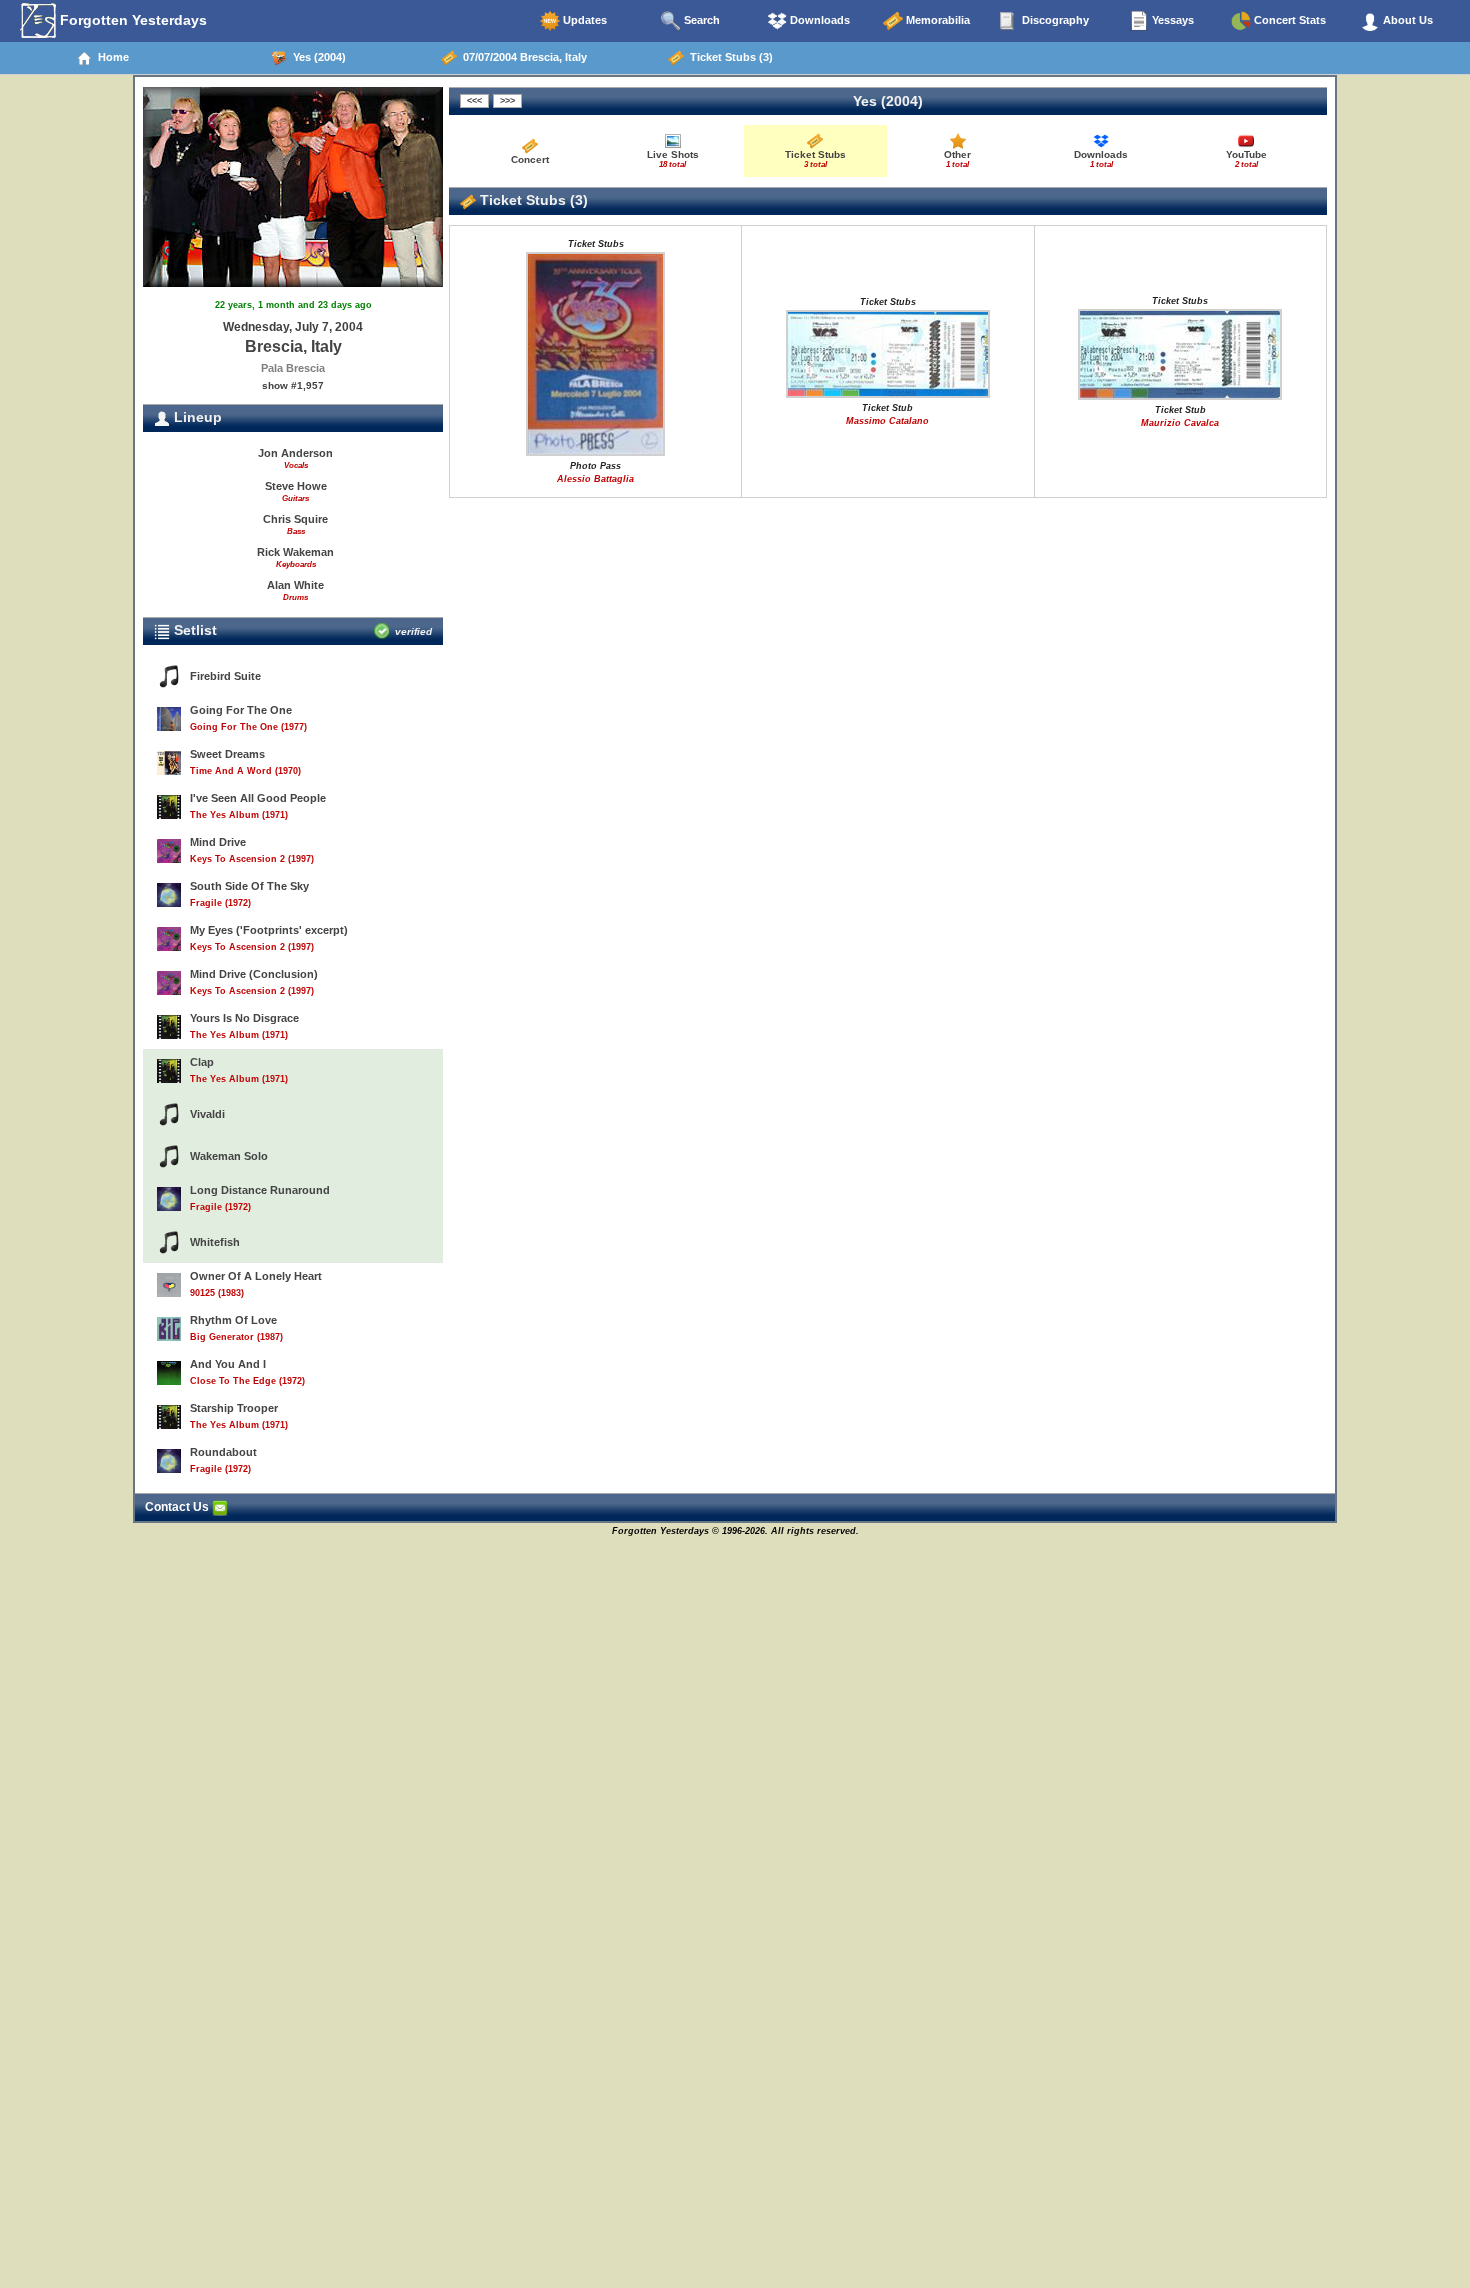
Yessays (1171, 20)
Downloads (818, 20)
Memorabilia (936, 20)
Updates (583, 20)
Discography (1054, 20)
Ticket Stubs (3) (728, 57)
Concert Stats (1288, 20)
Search (700, 20)
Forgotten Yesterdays (131, 20)
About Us (1406, 20)
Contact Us (178, 1507)
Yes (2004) (316, 57)
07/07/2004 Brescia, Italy (522, 57)
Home (110, 57)
